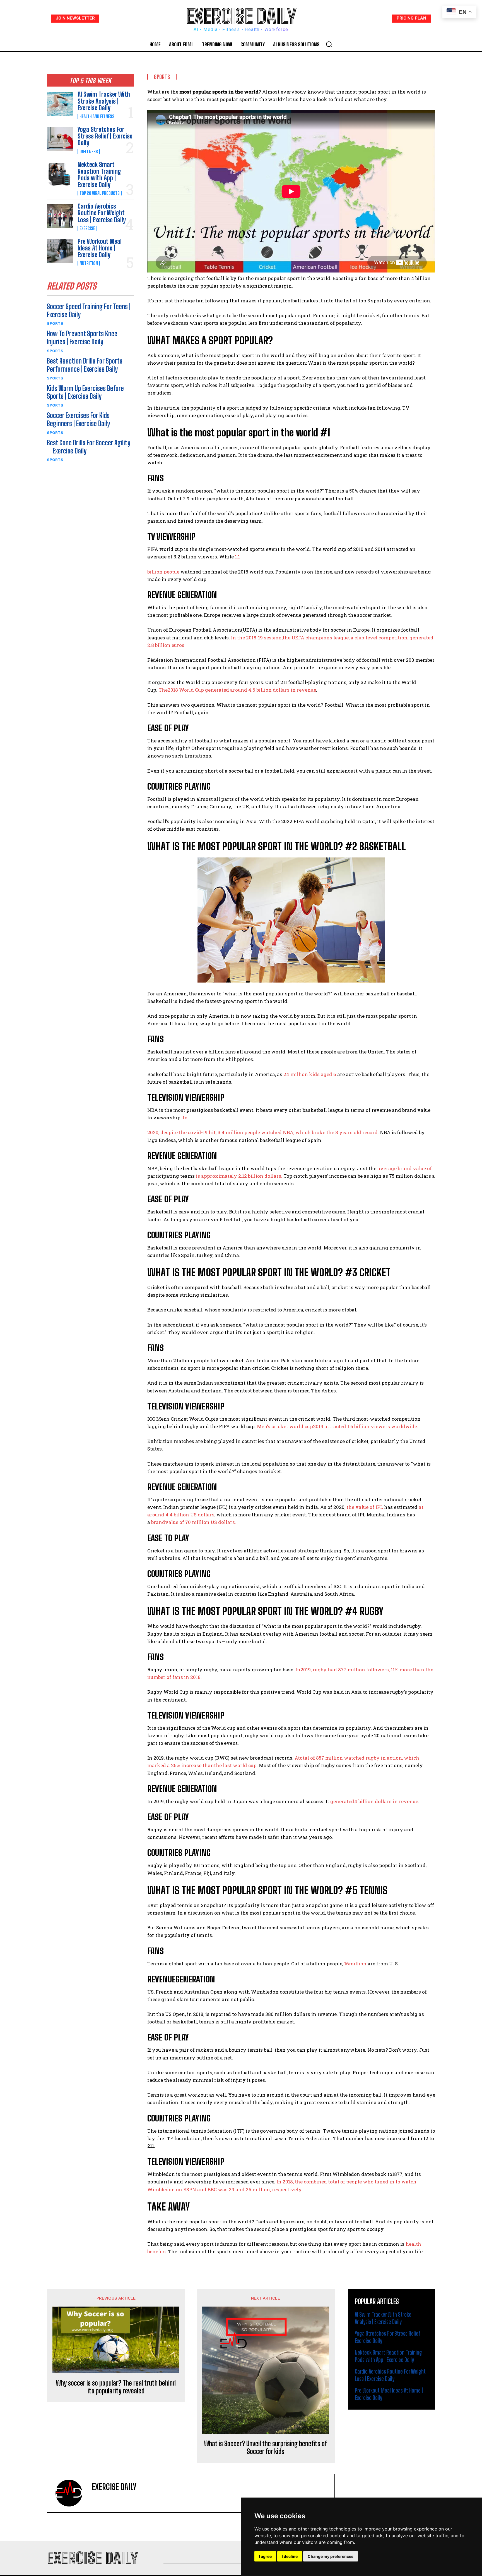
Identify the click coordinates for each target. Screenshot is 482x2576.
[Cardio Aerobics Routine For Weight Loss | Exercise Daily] (60, 216)
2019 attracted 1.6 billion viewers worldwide (365, 1426)
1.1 (237, 557)
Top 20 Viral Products (100, 193)
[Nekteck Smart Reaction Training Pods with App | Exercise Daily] (60, 174)
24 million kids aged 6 (310, 1074)
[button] (329, 44)
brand (158, 1522)
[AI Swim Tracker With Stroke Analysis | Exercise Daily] (60, 104)
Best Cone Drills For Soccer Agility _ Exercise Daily (89, 447)
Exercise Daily (114, 2487)
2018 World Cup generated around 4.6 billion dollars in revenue (242, 690)
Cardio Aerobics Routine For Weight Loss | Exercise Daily (102, 213)
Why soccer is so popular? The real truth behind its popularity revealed (116, 2387)
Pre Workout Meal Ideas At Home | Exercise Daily (100, 248)
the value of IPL (365, 1507)
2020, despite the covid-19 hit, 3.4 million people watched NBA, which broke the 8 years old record (262, 1132)
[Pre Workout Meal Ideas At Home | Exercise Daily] (60, 251)
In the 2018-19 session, (257, 638)
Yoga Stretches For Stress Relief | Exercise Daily (105, 136)
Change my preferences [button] (331, 2556)
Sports (55, 323)
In (185, 1118)
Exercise (87, 228)
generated (342, 1801)
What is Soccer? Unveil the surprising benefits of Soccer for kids (266, 2448)
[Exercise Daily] (72, 2493)
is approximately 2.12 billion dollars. (238, 1176)
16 (347, 1964)
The (163, 690)
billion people (163, 572)
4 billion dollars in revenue (386, 1801)
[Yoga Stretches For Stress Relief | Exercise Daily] (60, 139)
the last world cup (235, 1765)
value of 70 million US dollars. (201, 1522)
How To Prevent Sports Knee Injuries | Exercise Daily (82, 338)
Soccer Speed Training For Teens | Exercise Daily (89, 310)
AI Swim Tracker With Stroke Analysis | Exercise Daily (104, 101)
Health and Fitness (97, 116)
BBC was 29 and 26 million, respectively (255, 2189)
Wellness (89, 152)
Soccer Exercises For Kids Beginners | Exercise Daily (78, 419)
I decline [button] (290, 2556)
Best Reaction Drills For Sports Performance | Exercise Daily (85, 365)
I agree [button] (265, 2556)
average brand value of (405, 1168)
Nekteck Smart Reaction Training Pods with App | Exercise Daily (99, 175)
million (358, 1964)
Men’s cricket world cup (285, 1426)
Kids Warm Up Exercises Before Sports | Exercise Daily (85, 392)
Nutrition (89, 263)
